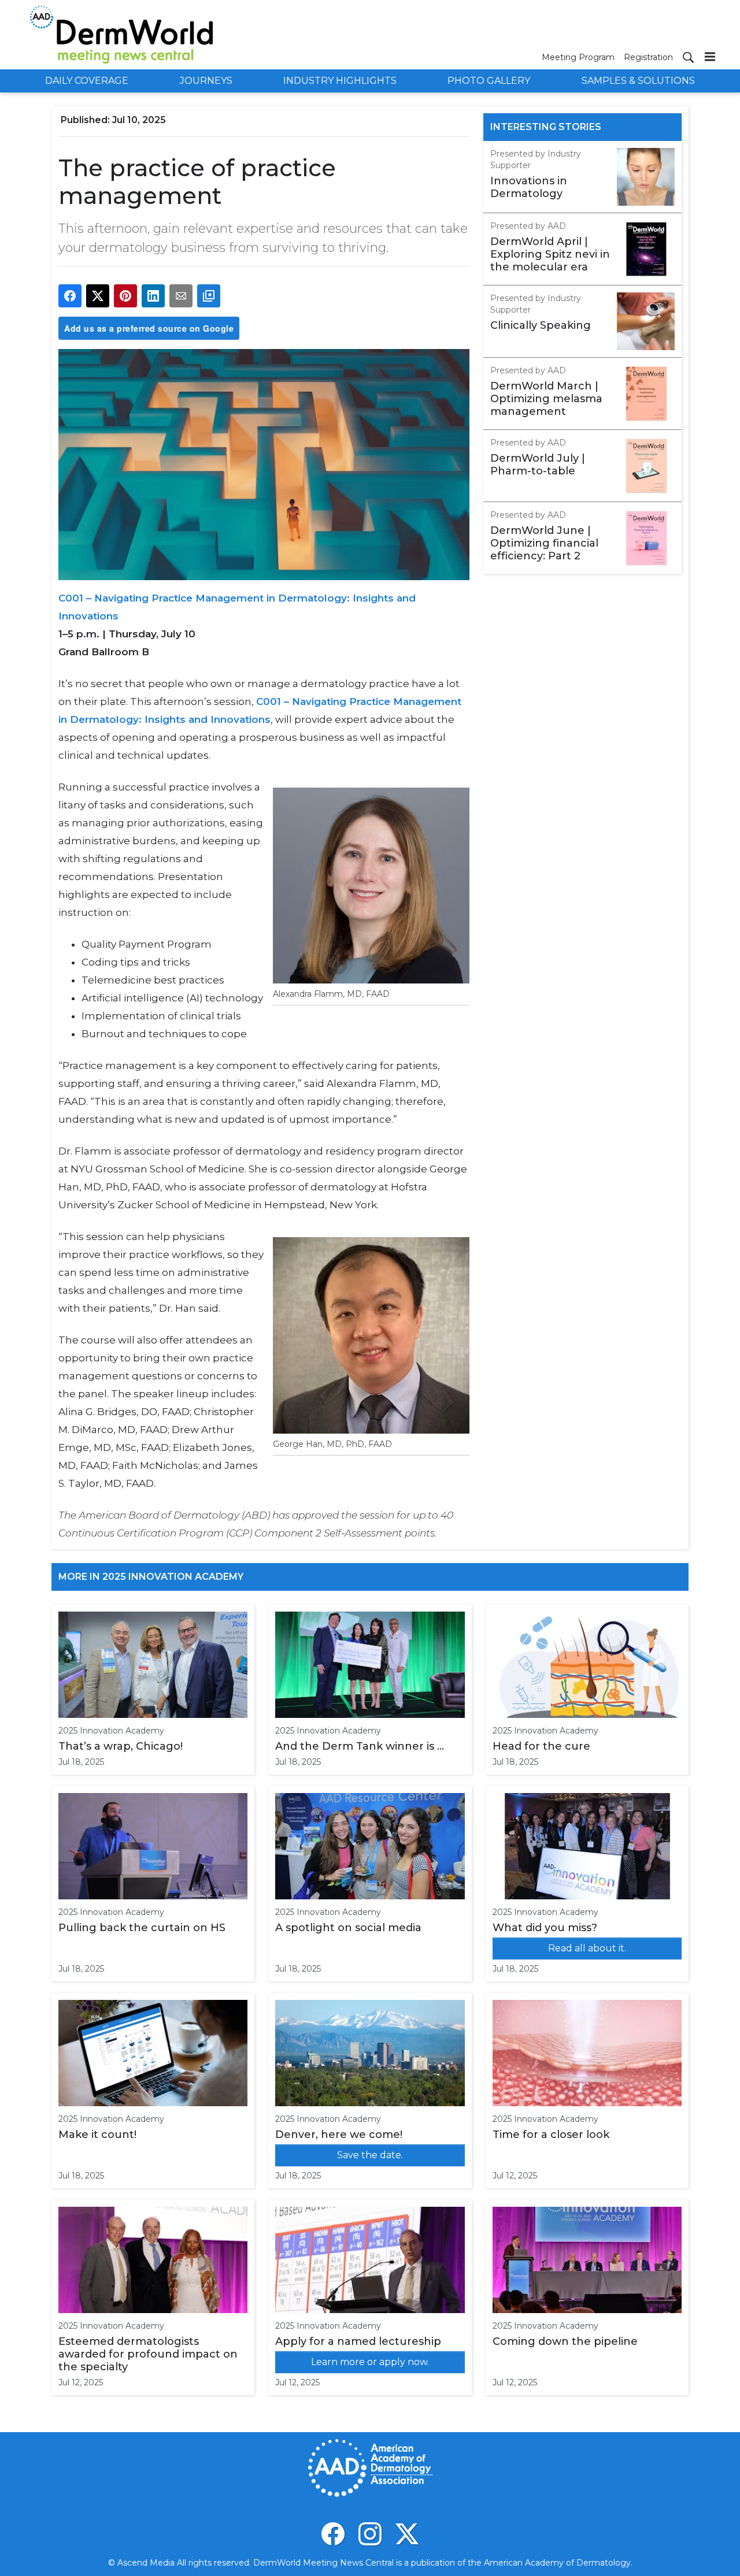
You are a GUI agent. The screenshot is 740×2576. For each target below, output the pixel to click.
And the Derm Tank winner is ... (360, 1746)
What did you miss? (545, 1928)
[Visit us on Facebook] (333, 2534)
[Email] (181, 296)
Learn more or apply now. (370, 2362)
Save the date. (370, 2155)
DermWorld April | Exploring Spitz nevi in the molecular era (550, 254)
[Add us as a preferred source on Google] (209, 296)
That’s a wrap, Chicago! (121, 1746)
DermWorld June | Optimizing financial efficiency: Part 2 (544, 543)
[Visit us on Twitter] (407, 2534)
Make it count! (97, 2135)
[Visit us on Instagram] (370, 2534)
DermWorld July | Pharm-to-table (538, 465)
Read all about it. (587, 1948)
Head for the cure (541, 1746)
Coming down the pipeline (565, 2341)
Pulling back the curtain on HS (142, 1928)
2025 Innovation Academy (111, 1731)
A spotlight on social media (348, 1928)
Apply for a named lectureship (358, 2341)
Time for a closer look (551, 2135)
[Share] (70, 296)
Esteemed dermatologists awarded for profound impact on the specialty (148, 2354)
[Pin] (125, 296)
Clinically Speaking (541, 325)
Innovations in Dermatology (529, 187)
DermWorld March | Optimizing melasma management (546, 399)
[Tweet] (98, 296)
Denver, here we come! (339, 2135)
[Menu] (710, 56)
